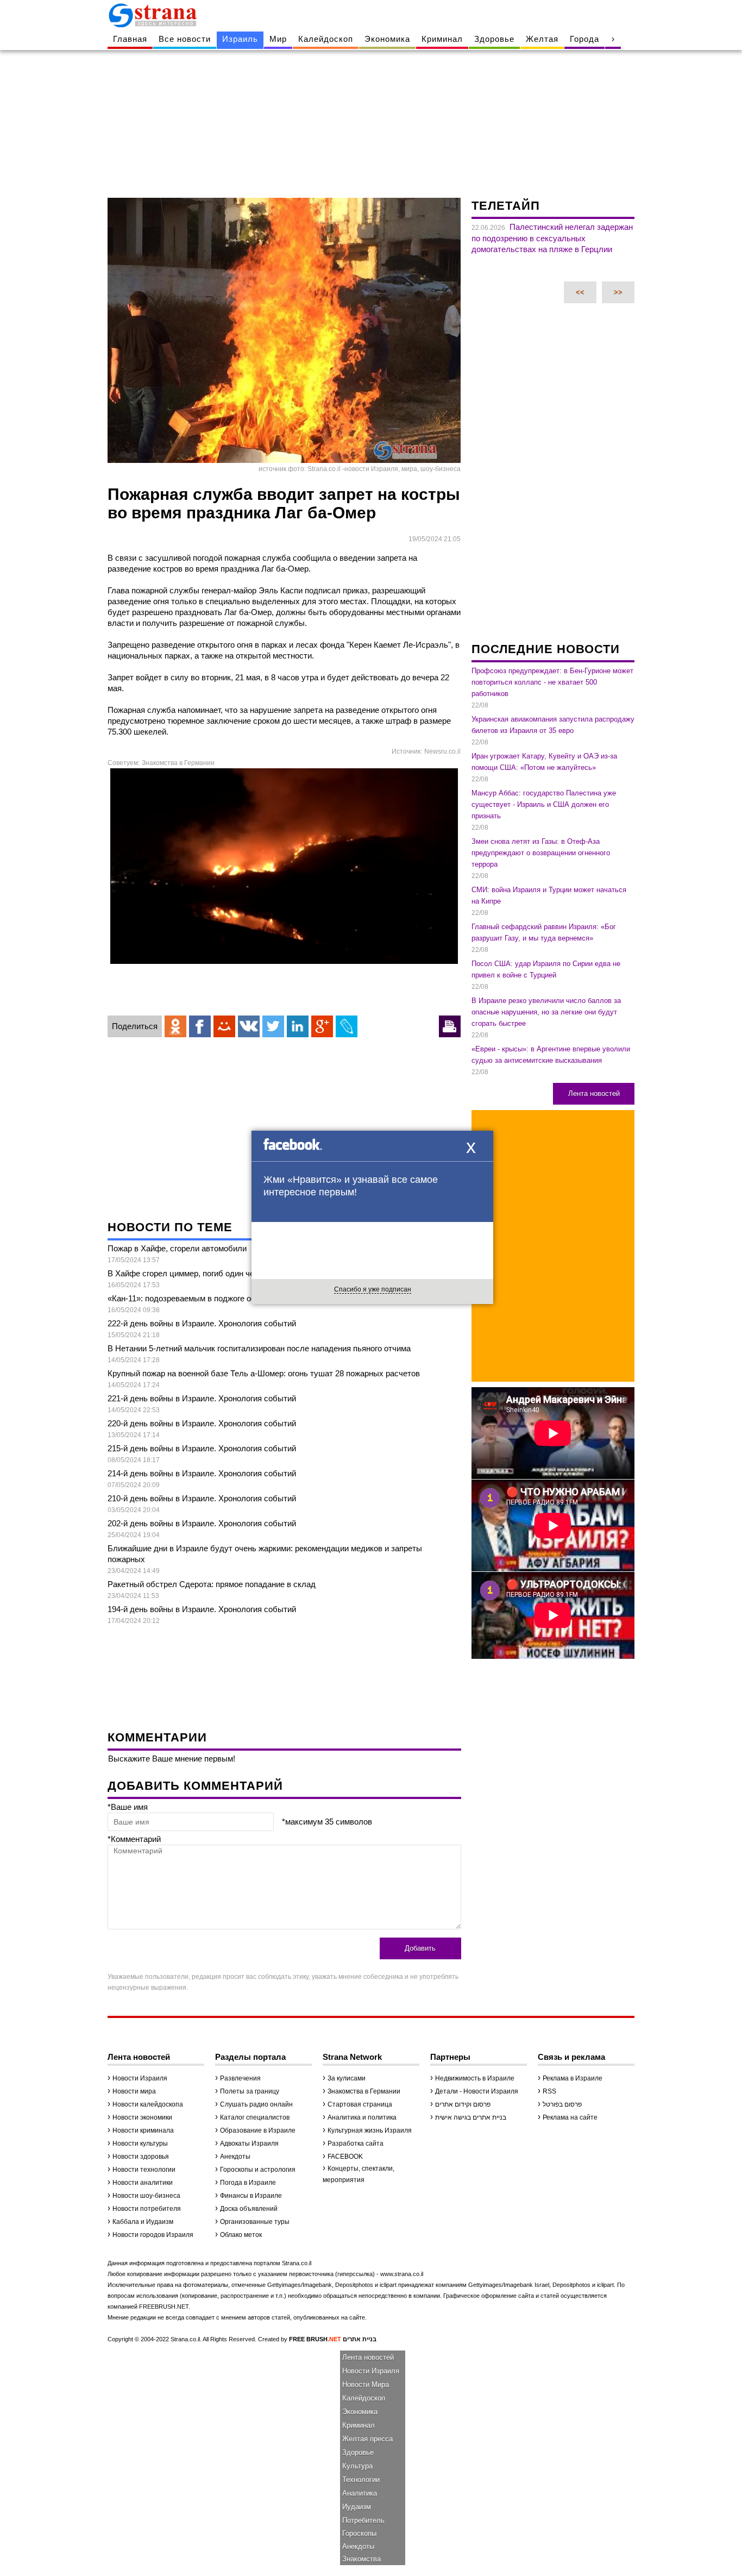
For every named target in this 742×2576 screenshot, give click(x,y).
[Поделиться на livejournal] (347, 1026)
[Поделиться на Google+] (322, 1026)
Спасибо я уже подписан (373, 1289)
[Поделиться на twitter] (273, 1026)
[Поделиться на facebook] (200, 1026)
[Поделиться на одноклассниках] (175, 1026)
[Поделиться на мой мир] (224, 1026)
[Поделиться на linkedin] (298, 1026)
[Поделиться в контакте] (249, 1026)
